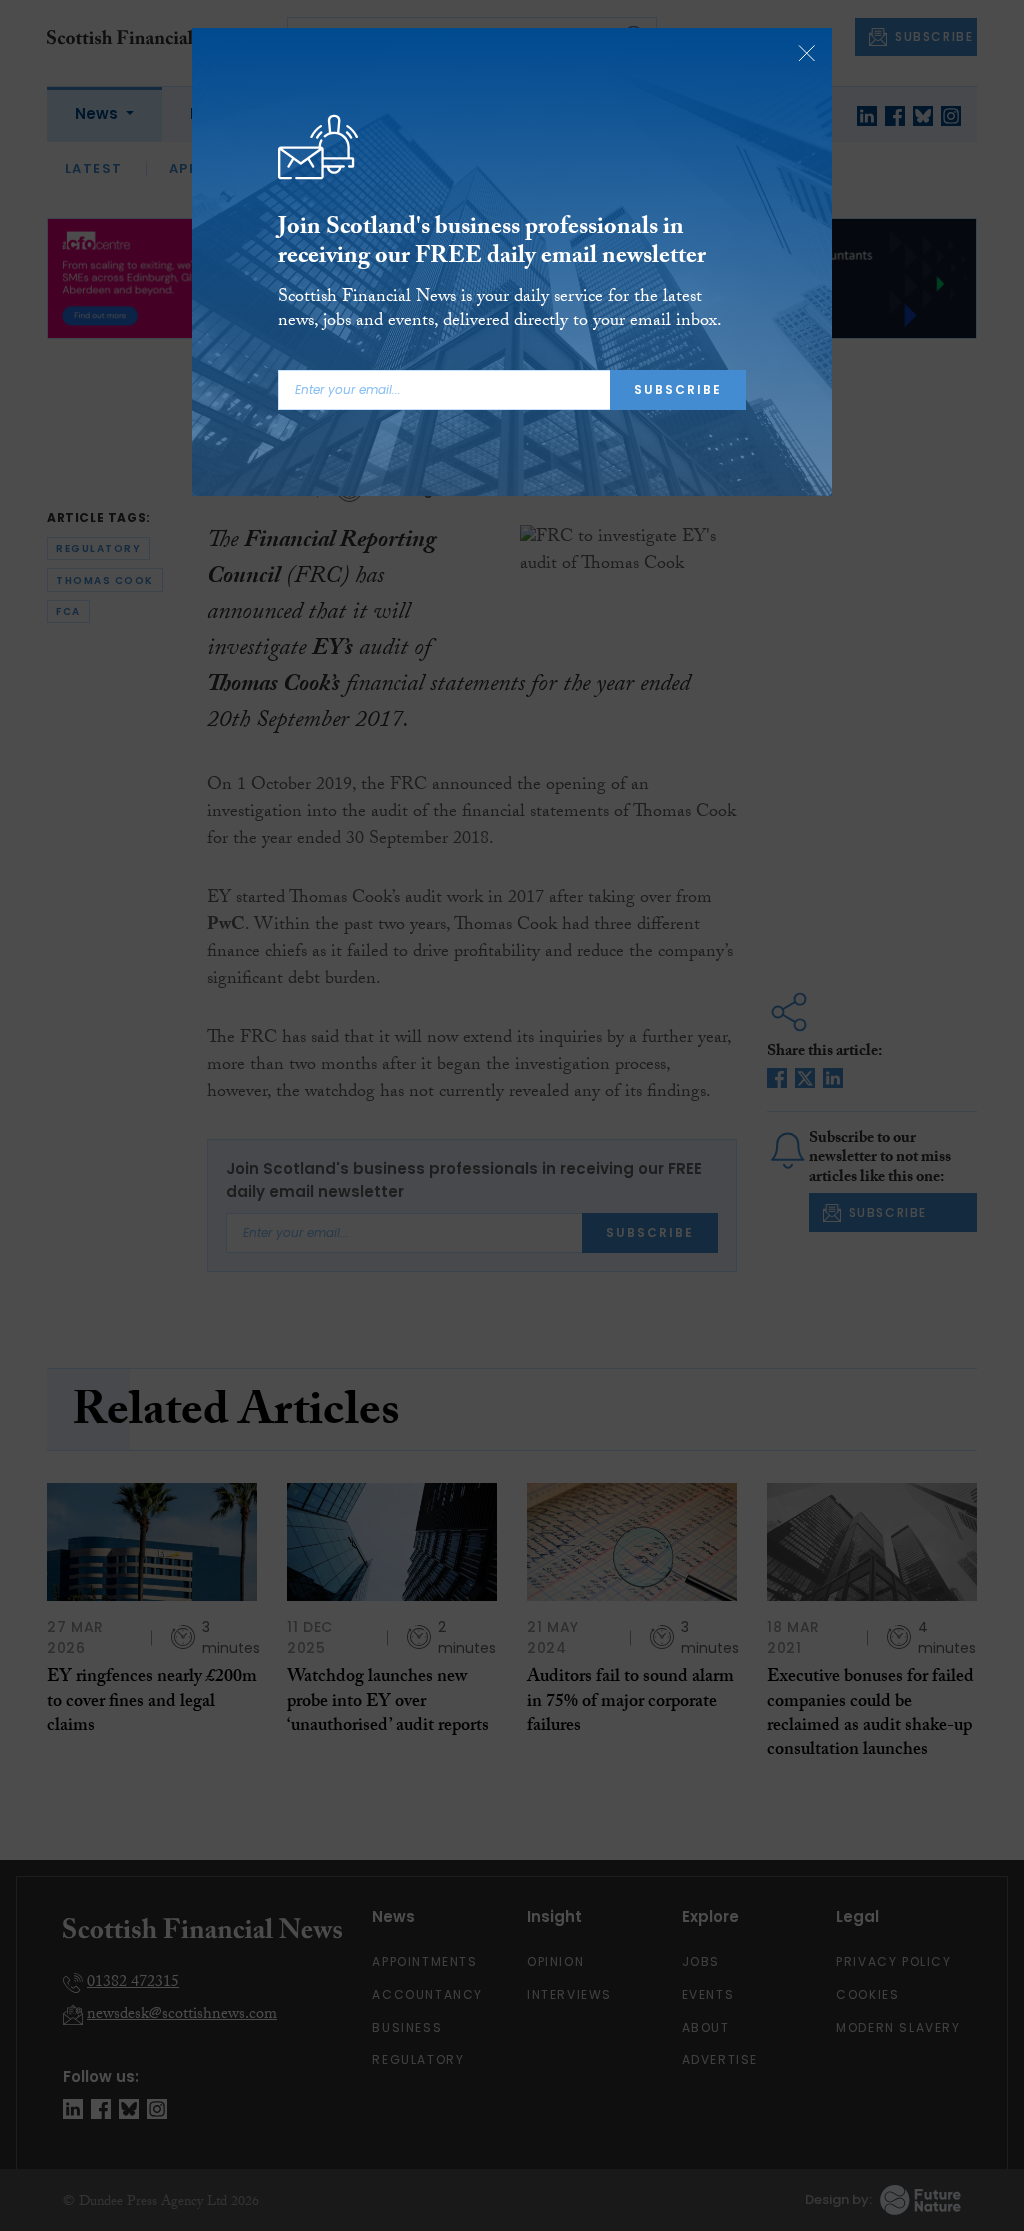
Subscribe (678, 389)
